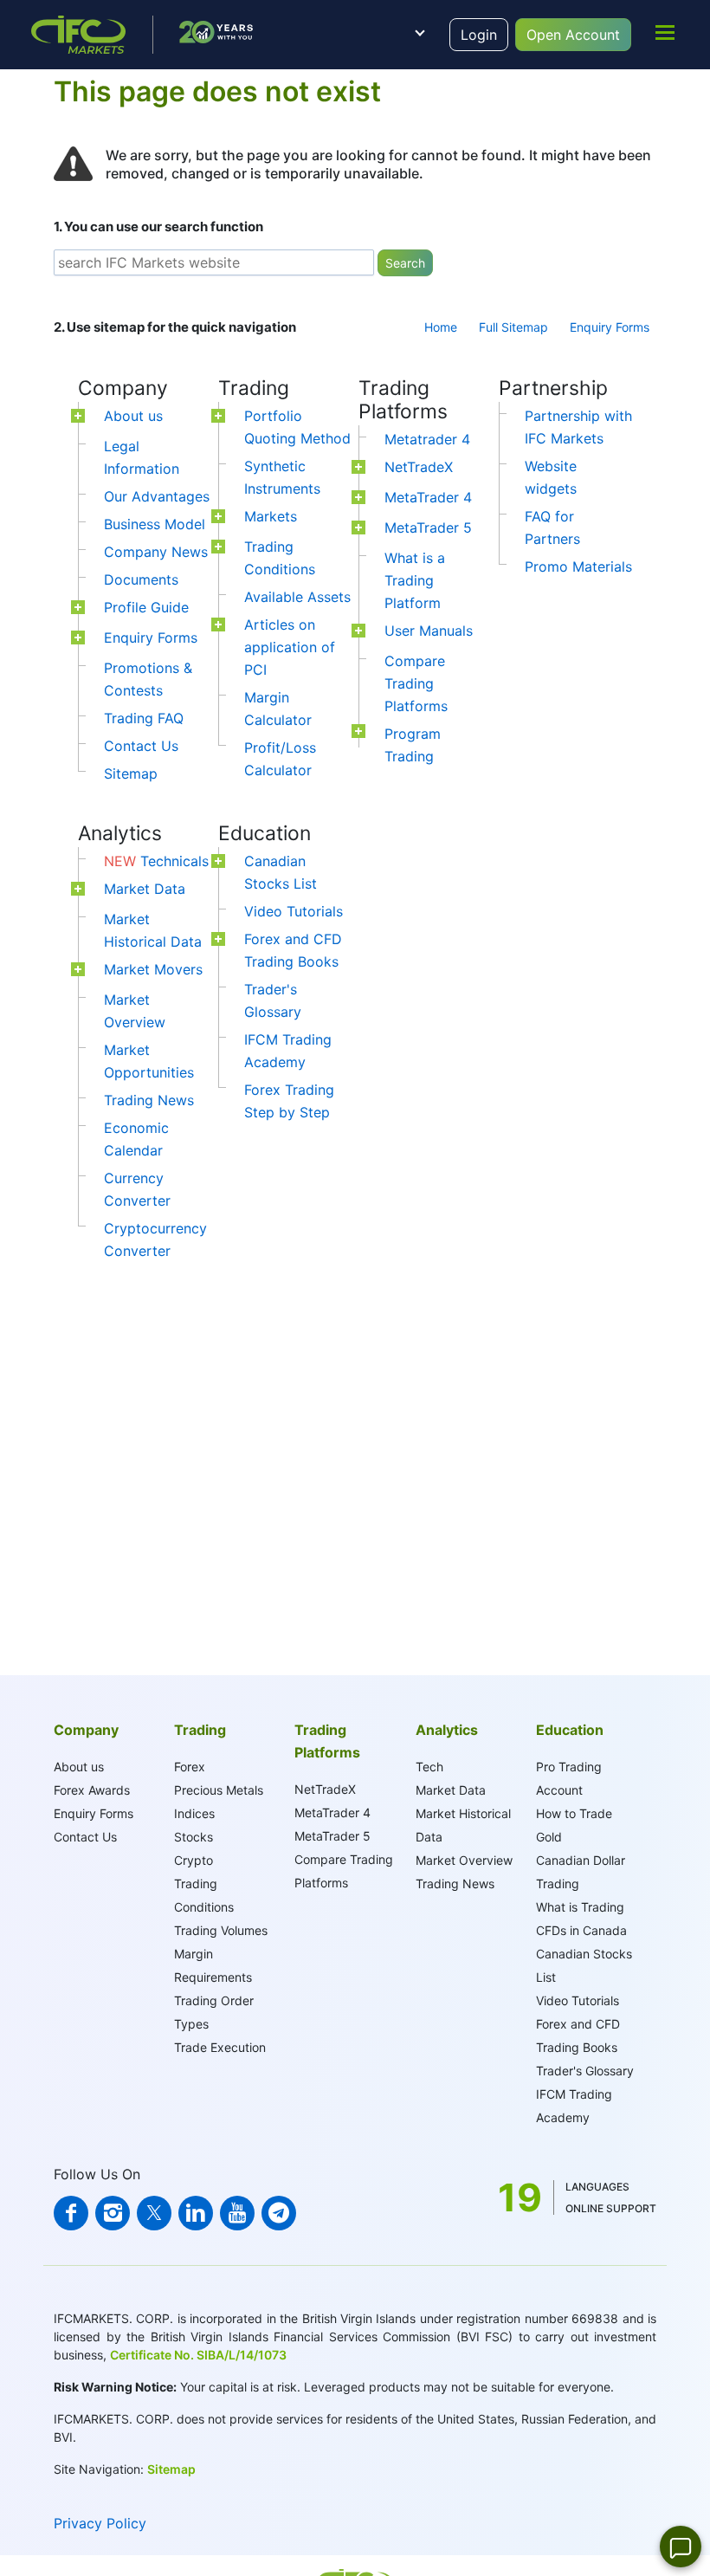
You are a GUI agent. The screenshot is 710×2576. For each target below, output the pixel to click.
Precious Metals (219, 1790)
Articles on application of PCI (290, 647)
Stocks (194, 1837)
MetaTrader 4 (428, 497)
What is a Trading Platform (415, 580)
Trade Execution (220, 2047)
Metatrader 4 (427, 439)
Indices (194, 1813)
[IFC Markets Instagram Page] (113, 2213)
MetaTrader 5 (428, 527)
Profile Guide (146, 607)
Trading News (149, 1100)
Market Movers (153, 969)
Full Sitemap (513, 327)
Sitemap (131, 773)
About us (133, 416)
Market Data (145, 889)
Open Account (573, 35)
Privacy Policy (100, 2523)
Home (441, 327)
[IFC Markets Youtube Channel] (237, 2213)
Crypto (194, 1860)
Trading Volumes (221, 1930)
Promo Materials (578, 566)
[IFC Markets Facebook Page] (71, 2213)
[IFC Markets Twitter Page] (154, 2213)
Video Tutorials (294, 911)
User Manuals (429, 631)
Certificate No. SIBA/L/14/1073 (198, 2355)
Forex (190, 1767)
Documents (141, 579)
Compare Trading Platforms (416, 683)
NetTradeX (419, 467)
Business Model (155, 524)
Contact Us (141, 746)
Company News (156, 552)
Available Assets (297, 597)
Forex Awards (92, 1790)
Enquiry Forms (610, 327)
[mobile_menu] (665, 32)
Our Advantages (157, 496)
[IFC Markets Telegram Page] (279, 2213)
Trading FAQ (144, 718)
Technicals (156, 861)
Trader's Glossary (585, 2071)
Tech (429, 1767)
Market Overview (464, 1860)
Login (479, 35)
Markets (271, 516)
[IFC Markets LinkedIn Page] (196, 2213)
